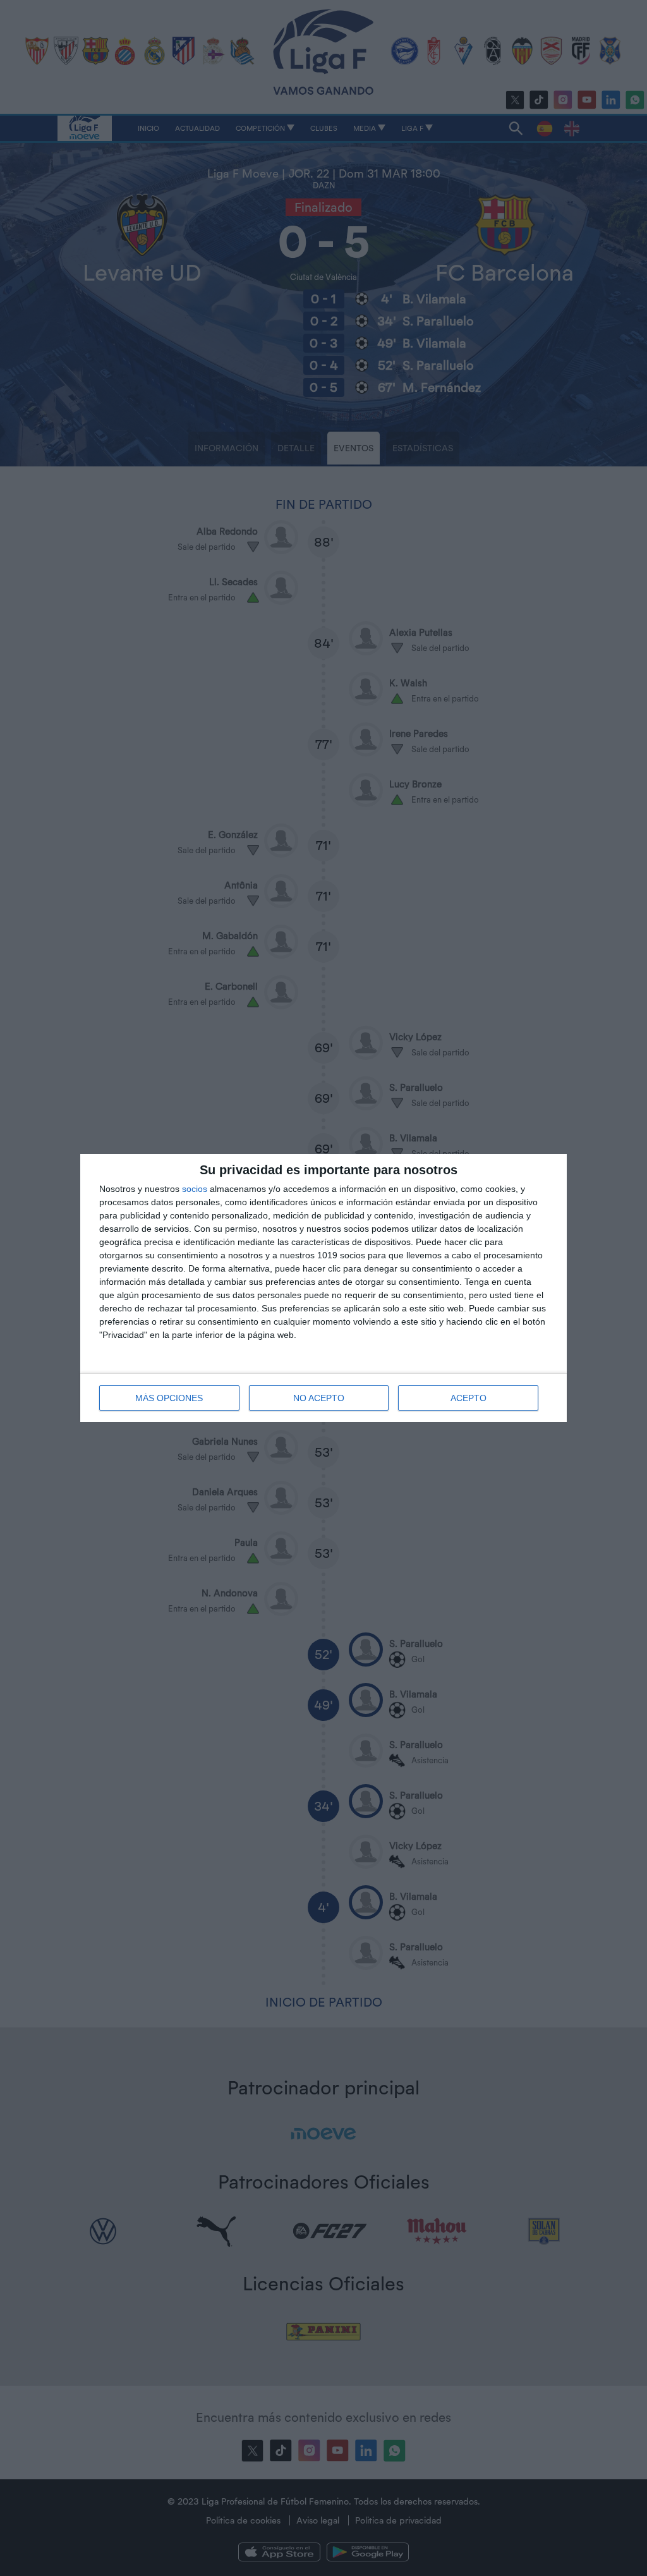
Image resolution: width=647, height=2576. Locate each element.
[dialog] (323, 1288)
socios (195, 1189)
